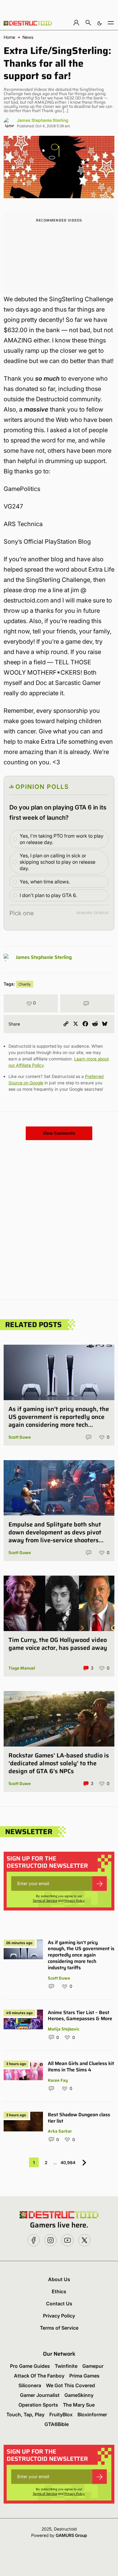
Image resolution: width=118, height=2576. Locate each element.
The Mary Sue (79, 2405)
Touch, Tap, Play (25, 2414)
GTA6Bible (57, 2424)
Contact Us (59, 2304)
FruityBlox (61, 2414)
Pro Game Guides (30, 2366)
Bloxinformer (92, 2414)
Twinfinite (66, 2366)
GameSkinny (79, 2395)
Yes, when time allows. (45, 882)
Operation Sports (38, 2405)
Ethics (59, 2291)
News (28, 37)
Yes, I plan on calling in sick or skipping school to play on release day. (57, 862)
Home (9, 37)
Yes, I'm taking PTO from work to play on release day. (62, 839)
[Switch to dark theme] (100, 23)
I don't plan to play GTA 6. (48, 895)
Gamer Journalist (40, 2395)
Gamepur (93, 2366)
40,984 (68, 2162)
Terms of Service (45, 1900)
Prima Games (84, 2376)
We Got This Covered (70, 2385)
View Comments (59, 1133)
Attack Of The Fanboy (39, 2376)
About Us (59, 2279)
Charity (25, 984)
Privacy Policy (75, 1900)
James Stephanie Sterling (43, 120)
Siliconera (30, 2385)
